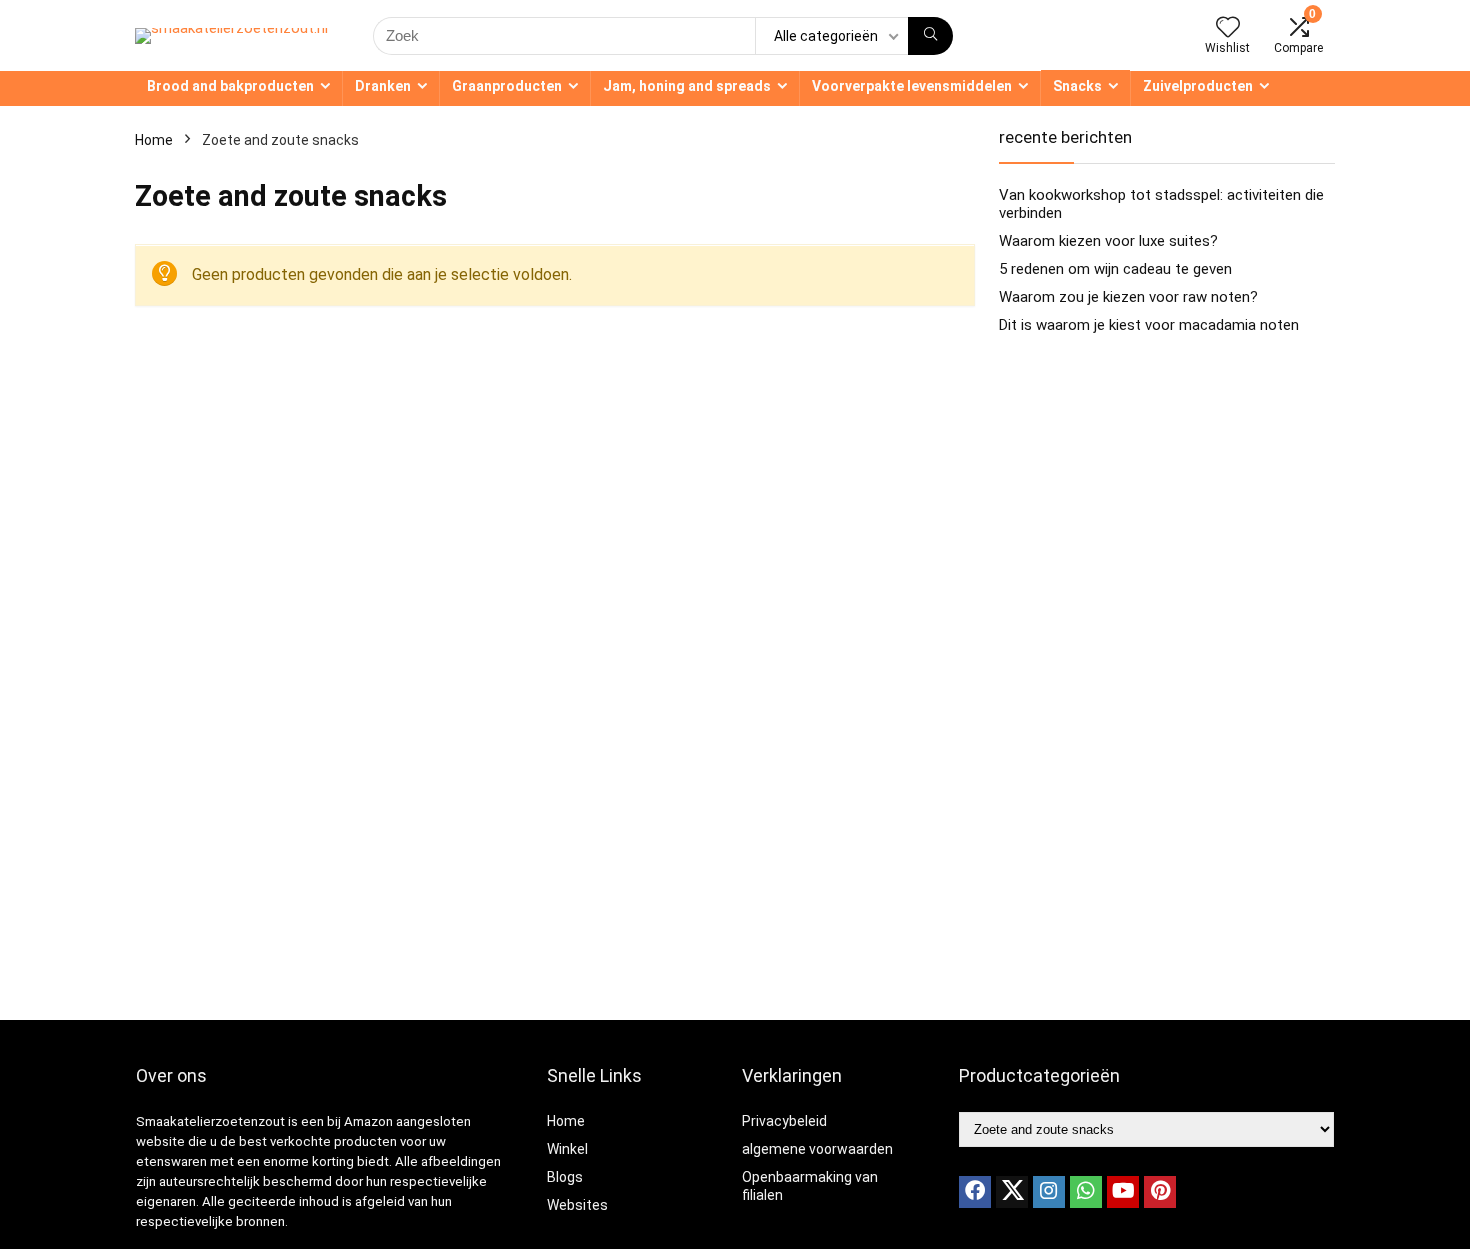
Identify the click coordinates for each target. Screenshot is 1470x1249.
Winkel (567, 1149)
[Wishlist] (1228, 29)
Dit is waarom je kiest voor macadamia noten (1149, 325)
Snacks (1077, 86)
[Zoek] (930, 36)
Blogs (565, 1177)
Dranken (383, 86)
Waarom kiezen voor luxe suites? (1108, 241)
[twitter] (1012, 1192)
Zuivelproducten (1198, 86)
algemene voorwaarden (817, 1149)
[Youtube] (1123, 1192)
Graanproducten (507, 86)
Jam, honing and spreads (687, 86)
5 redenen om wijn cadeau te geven (1115, 269)
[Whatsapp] (1086, 1192)
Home (154, 140)
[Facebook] (975, 1192)
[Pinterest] (1160, 1192)
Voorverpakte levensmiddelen (912, 86)
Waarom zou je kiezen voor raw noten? (1128, 297)
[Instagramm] (1049, 1192)
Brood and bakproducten (230, 86)
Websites (577, 1205)
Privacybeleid (784, 1121)
